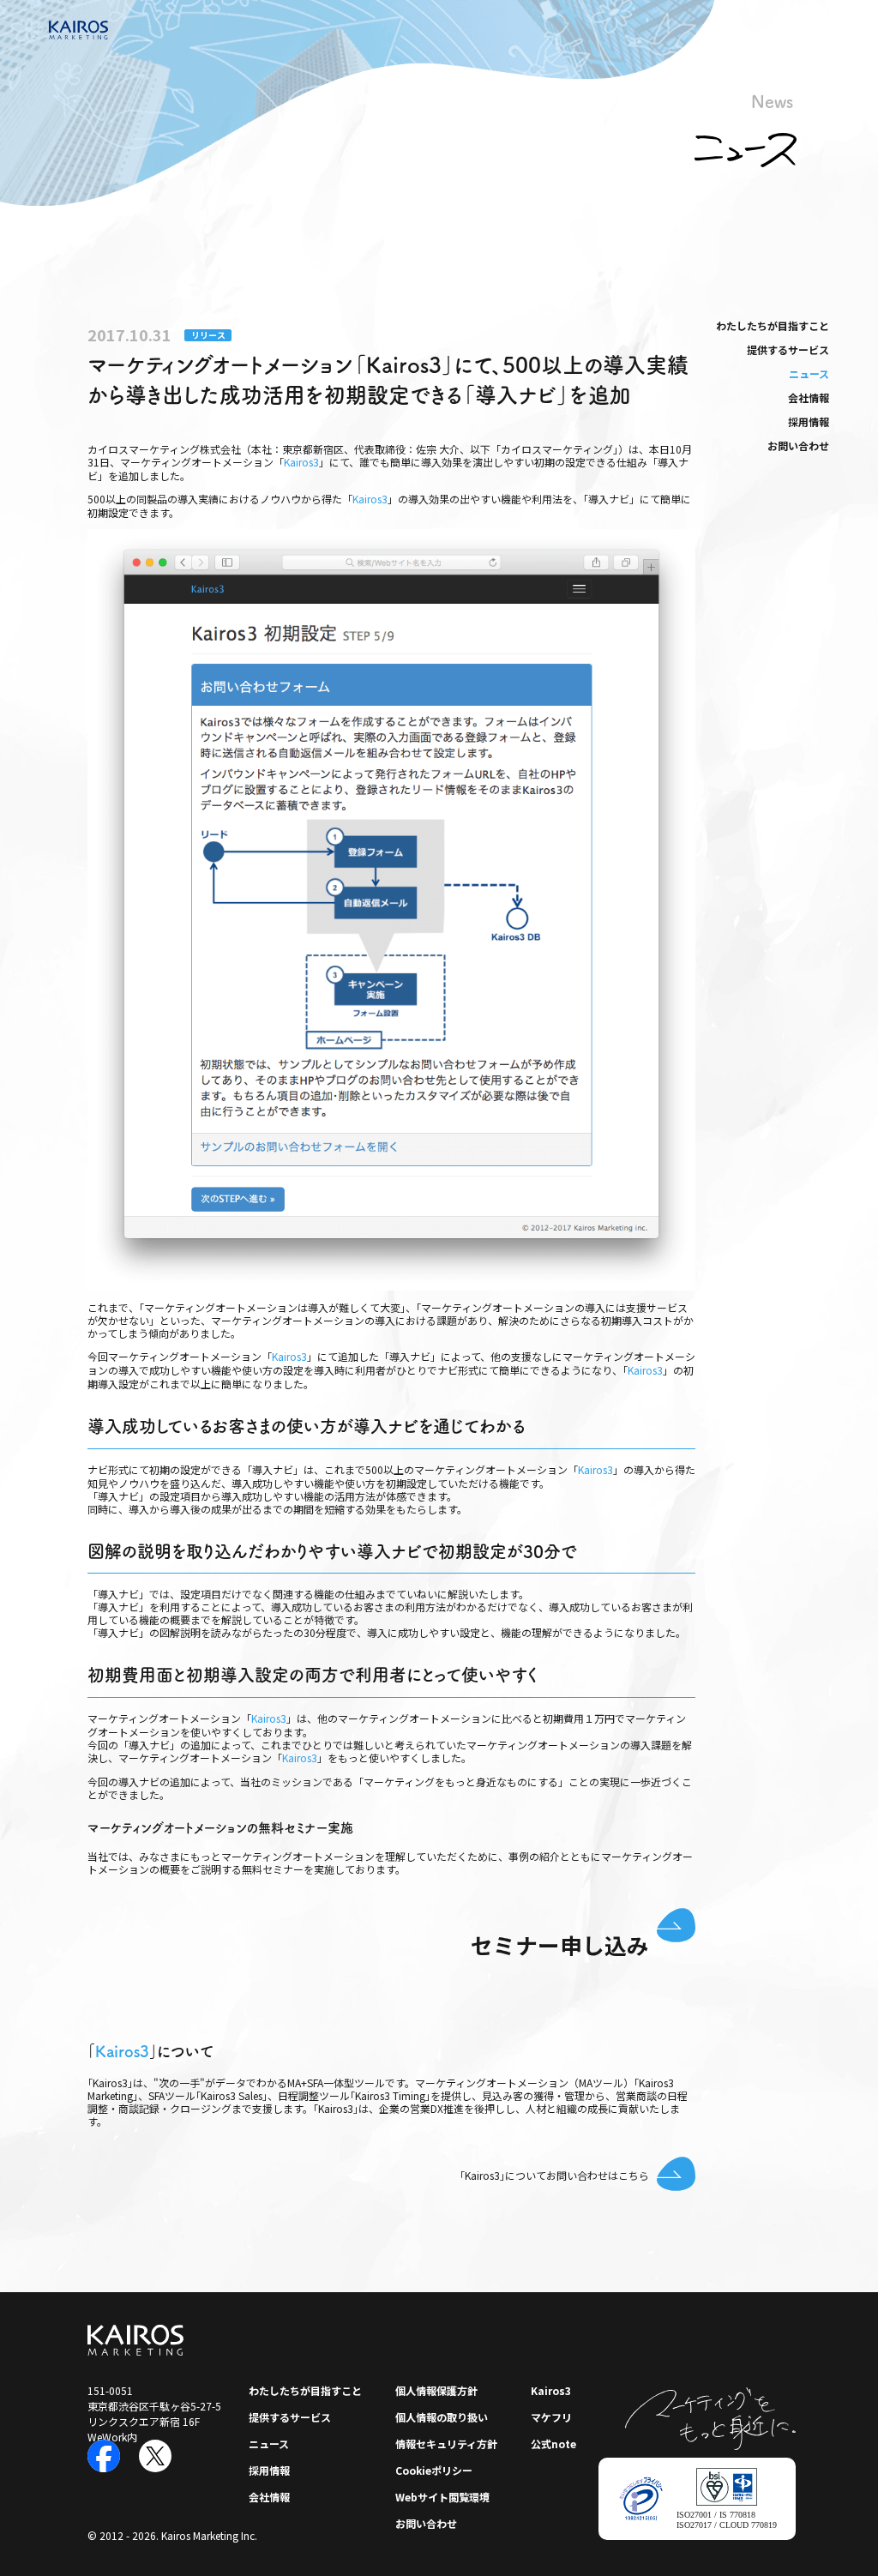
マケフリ (551, 2417)
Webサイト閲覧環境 (442, 2497)
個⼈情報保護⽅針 (436, 2390)
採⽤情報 (809, 421)
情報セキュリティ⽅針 (446, 2444)
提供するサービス (788, 349)
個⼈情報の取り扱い (442, 2417)
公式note (553, 2444)
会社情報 (809, 397)
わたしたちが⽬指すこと (773, 325)
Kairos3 (301, 462)
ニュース (809, 373)
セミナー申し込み (560, 1944)
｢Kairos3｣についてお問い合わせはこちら (554, 2175)
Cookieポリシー (434, 2470)
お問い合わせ (798, 445)
